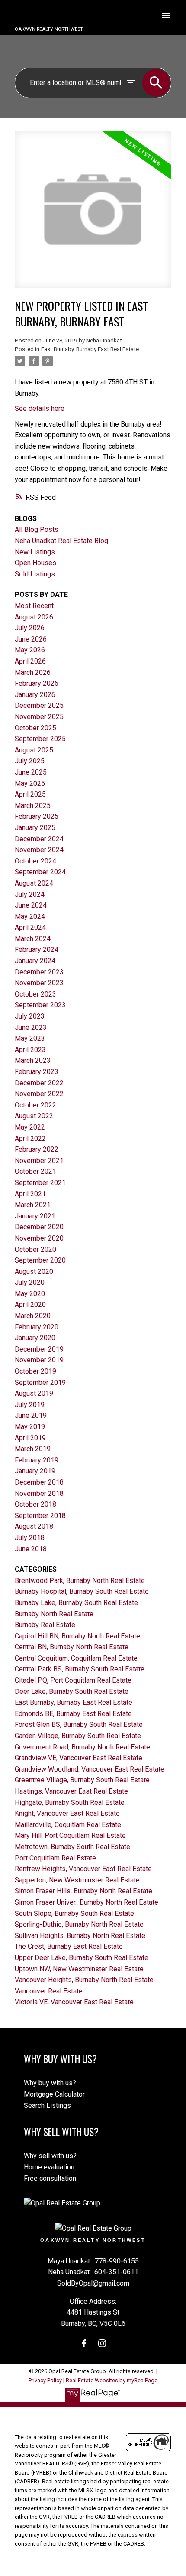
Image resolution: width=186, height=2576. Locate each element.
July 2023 (30, 1016)
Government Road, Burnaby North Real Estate (82, 1747)
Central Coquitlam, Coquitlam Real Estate (76, 1658)
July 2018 (30, 1538)
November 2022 (39, 1094)
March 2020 (33, 1316)
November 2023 (39, 983)
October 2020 (35, 1249)
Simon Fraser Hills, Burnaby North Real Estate (83, 1891)
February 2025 (37, 816)
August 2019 (34, 1393)
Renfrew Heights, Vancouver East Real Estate (83, 1869)
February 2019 (37, 1460)
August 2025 (34, 750)
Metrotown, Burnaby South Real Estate (72, 1847)
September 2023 (40, 1005)
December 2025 (39, 705)
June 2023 (31, 1027)
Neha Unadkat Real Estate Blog (61, 541)
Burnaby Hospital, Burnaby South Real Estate (82, 1591)
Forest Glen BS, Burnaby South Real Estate (79, 1724)
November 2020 (39, 1238)
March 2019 (33, 1449)
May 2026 (30, 650)
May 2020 (30, 1294)
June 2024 (31, 905)
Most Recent (34, 606)
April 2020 (30, 1304)
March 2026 (33, 672)
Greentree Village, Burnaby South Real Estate (82, 1780)
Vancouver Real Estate (49, 1991)
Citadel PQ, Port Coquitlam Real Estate (73, 1680)
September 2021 (40, 1183)
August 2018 (34, 1526)
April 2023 (30, 1050)
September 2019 (40, 1382)
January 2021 (35, 1216)
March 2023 (33, 1060)
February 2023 (37, 1072)
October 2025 (35, 728)
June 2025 (31, 772)
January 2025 (35, 828)
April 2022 (30, 1138)
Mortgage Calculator (54, 2094)
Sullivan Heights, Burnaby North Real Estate (80, 1936)
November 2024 (39, 850)
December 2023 (39, 972)
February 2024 (37, 949)
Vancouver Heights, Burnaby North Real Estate (84, 1980)
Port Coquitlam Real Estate (55, 1858)
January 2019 (35, 1471)
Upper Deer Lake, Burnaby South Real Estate (82, 1958)
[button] (84, 2343)
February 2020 (37, 1327)
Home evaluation (49, 2167)
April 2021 (30, 1194)
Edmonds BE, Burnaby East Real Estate (73, 1714)
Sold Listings (35, 574)
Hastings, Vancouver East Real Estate (71, 1791)
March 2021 (33, 1205)
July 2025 (30, 761)
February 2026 (37, 683)
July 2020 (30, 1282)
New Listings (35, 552)
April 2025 (30, 794)
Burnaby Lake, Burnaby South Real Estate (76, 1603)
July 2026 (30, 628)
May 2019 (30, 1427)
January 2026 (35, 695)
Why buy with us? (50, 2083)
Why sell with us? (50, 2156)
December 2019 (39, 1349)
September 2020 (40, 1260)
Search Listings (47, 2105)
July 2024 (30, 894)
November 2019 (39, 1360)
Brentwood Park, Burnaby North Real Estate (80, 1581)
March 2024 (33, 939)
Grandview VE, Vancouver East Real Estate (79, 1758)
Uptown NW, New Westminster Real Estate (79, 1969)
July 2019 (30, 1405)
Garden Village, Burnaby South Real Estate (78, 1736)
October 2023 (35, 994)
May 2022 (30, 1127)
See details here (40, 409)
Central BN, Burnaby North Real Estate (72, 1647)
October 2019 (35, 1371)
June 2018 (31, 1549)
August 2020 (34, 1272)
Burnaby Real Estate (45, 1625)
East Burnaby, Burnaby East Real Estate (90, 349)
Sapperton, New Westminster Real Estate (77, 1880)
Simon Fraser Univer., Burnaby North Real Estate (87, 1902)
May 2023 (30, 1038)
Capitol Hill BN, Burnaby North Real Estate (77, 1636)
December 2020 (39, 1227)
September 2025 (40, 739)
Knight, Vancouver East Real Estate (67, 1813)
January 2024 (35, 961)
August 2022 (34, 1116)
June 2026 (31, 639)
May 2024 (30, 917)
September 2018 (40, 1516)
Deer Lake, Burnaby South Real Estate (72, 1692)
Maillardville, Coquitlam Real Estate (68, 1825)
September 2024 (40, 872)
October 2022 (35, 1105)
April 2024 (30, 927)
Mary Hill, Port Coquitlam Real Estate (70, 1835)
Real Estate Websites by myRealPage (112, 2380)
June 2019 (31, 1415)
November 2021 (39, 1161)
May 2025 (30, 783)
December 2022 (39, 1083)
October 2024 (35, 861)
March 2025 (33, 806)
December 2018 (39, 1482)
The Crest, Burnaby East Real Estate (69, 1946)
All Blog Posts (37, 529)
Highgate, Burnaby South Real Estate (70, 1803)
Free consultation (50, 2178)
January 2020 (35, 1338)
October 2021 (35, 1171)
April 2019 (30, 1438)
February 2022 (37, 1149)
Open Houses (35, 563)
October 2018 (35, 1504)
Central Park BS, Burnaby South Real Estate (80, 1669)
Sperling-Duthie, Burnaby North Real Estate (79, 1924)
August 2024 (34, 883)
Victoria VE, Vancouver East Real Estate (74, 2002)
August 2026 (34, 617)
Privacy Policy (45, 2380)
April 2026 (30, 661)
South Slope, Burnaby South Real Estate (74, 1913)
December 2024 (39, 839)
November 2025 (39, 717)
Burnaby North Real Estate (54, 1614)
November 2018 (39, 1493)
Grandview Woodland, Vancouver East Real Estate (90, 1769)
